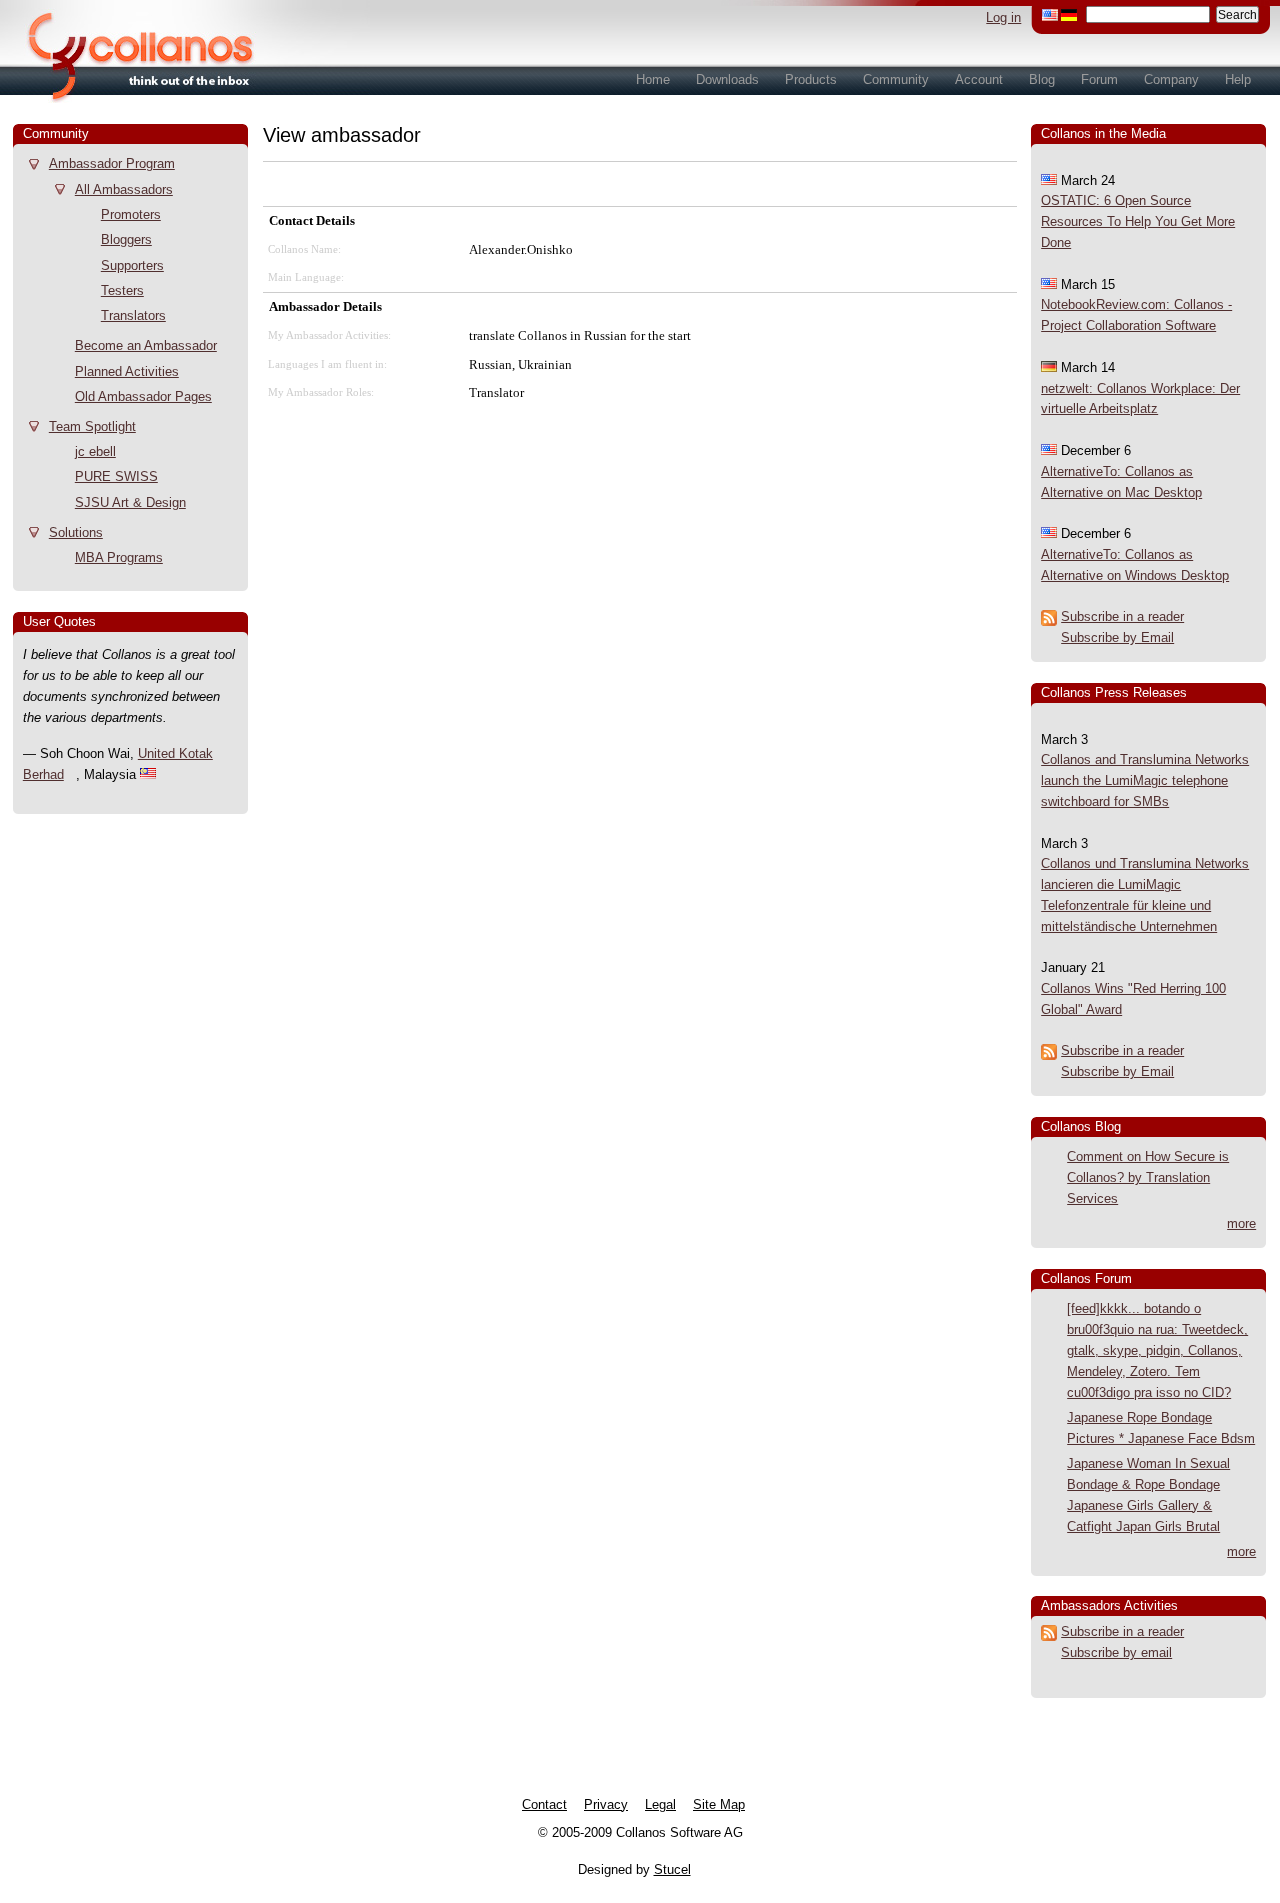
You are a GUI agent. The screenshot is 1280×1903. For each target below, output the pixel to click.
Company (1171, 79)
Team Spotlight (92, 426)
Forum (1099, 79)
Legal (660, 1804)
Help (1238, 79)
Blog (1042, 79)
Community (896, 79)
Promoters (131, 214)
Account (979, 79)
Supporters (132, 265)
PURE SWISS (116, 476)
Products (811, 79)
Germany (1069, 15)
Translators (133, 315)
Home (653, 79)
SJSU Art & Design (130, 502)
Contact (544, 1804)
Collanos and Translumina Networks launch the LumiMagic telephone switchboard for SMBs (1145, 780)
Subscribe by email (1116, 1652)
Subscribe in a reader (1122, 616)
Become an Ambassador (146, 345)
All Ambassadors (124, 189)
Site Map (719, 1804)
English (1050, 15)
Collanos (130, 51)
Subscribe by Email (1117, 637)
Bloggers (126, 239)
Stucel (672, 1869)
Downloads (727, 79)
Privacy (606, 1804)
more (1241, 1223)
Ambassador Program (112, 163)
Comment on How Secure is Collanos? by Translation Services (1148, 1177)
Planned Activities (127, 371)
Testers (122, 290)
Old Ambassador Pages (143, 396)
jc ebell (95, 451)
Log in (1003, 17)
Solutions (76, 532)
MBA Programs (119, 557)
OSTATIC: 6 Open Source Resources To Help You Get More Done (1138, 221)
